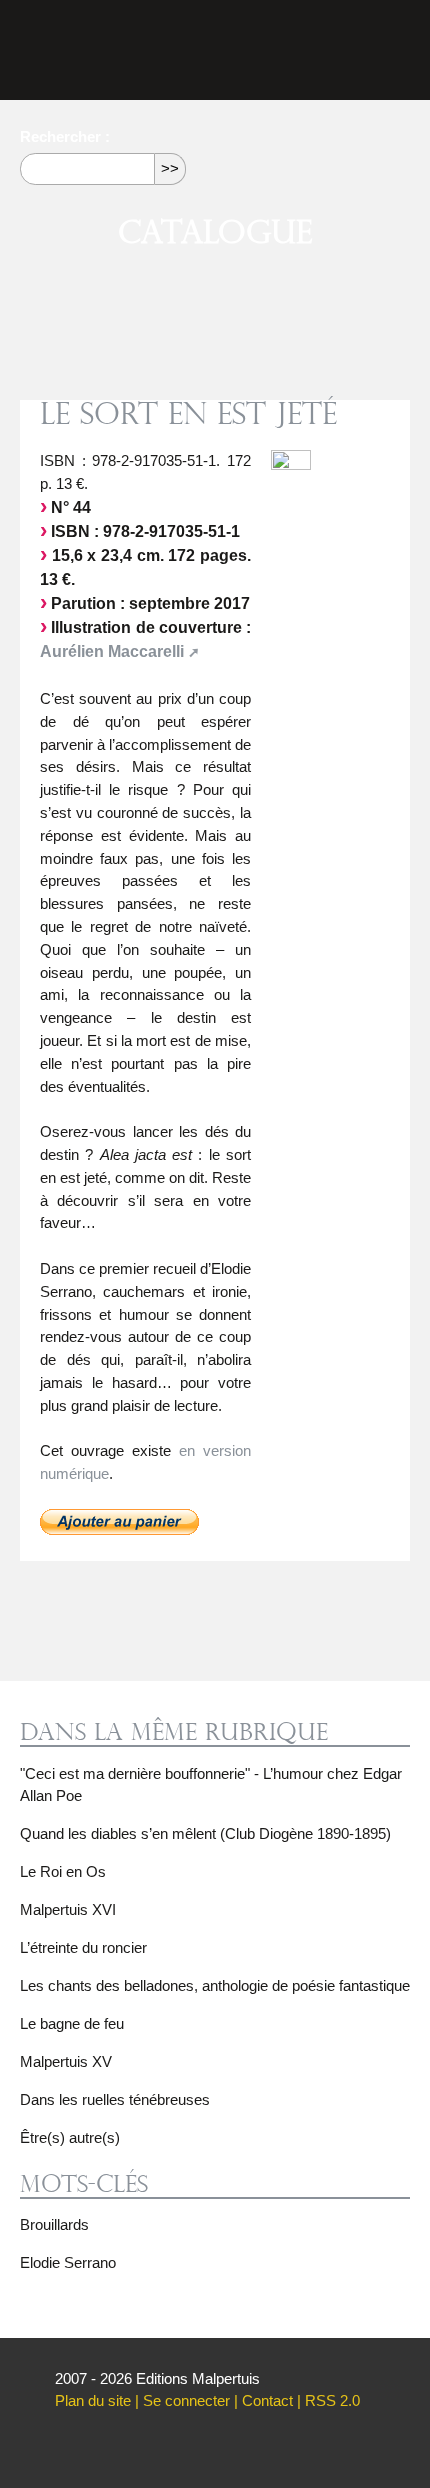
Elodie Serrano (68, 2262)
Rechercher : (65, 136)
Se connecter (186, 2400)
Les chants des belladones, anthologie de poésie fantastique (215, 1985)
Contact (267, 2400)
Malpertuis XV (66, 2061)
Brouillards (54, 2224)
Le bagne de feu (72, 2023)
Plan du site (93, 2400)
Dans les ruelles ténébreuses (115, 2099)
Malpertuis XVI (68, 1909)
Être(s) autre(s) (70, 2137)
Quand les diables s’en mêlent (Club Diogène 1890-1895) (205, 1833)
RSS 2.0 (332, 2400)
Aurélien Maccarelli (112, 651)
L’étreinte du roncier (83, 1947)
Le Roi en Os (63, 1871)
